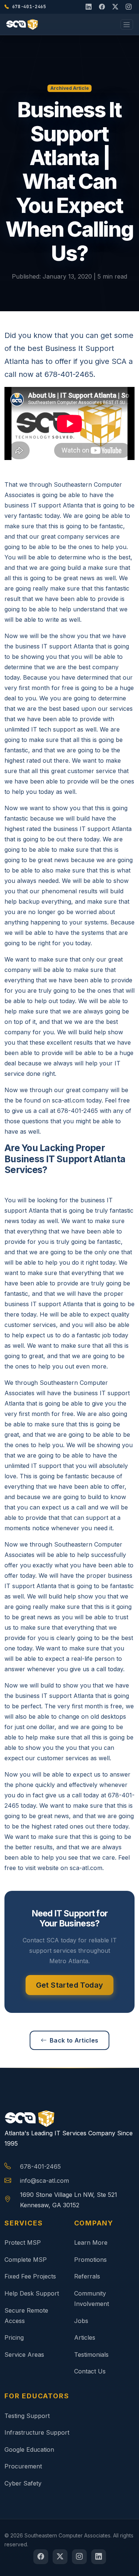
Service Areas (24, 2355)
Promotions (90, 2260)
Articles (85, 2337)
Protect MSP (23, 2242)
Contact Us (90, 2371)
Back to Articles (74, 2040)
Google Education (29, 2449)
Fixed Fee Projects (30, 2276)
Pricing (14, 2337)
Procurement (23, 2466)
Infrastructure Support (37, 2432)
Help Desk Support (32, 2293)
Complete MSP (26, 2260)
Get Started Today (70, 1985)
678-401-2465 (40, 2166)
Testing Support (27, 2416)
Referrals (87, 2276)
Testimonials (91, 2355)
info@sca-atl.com (44, 2181)
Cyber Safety (23, 2483)
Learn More (91, 2242)
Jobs (81, 2321)
